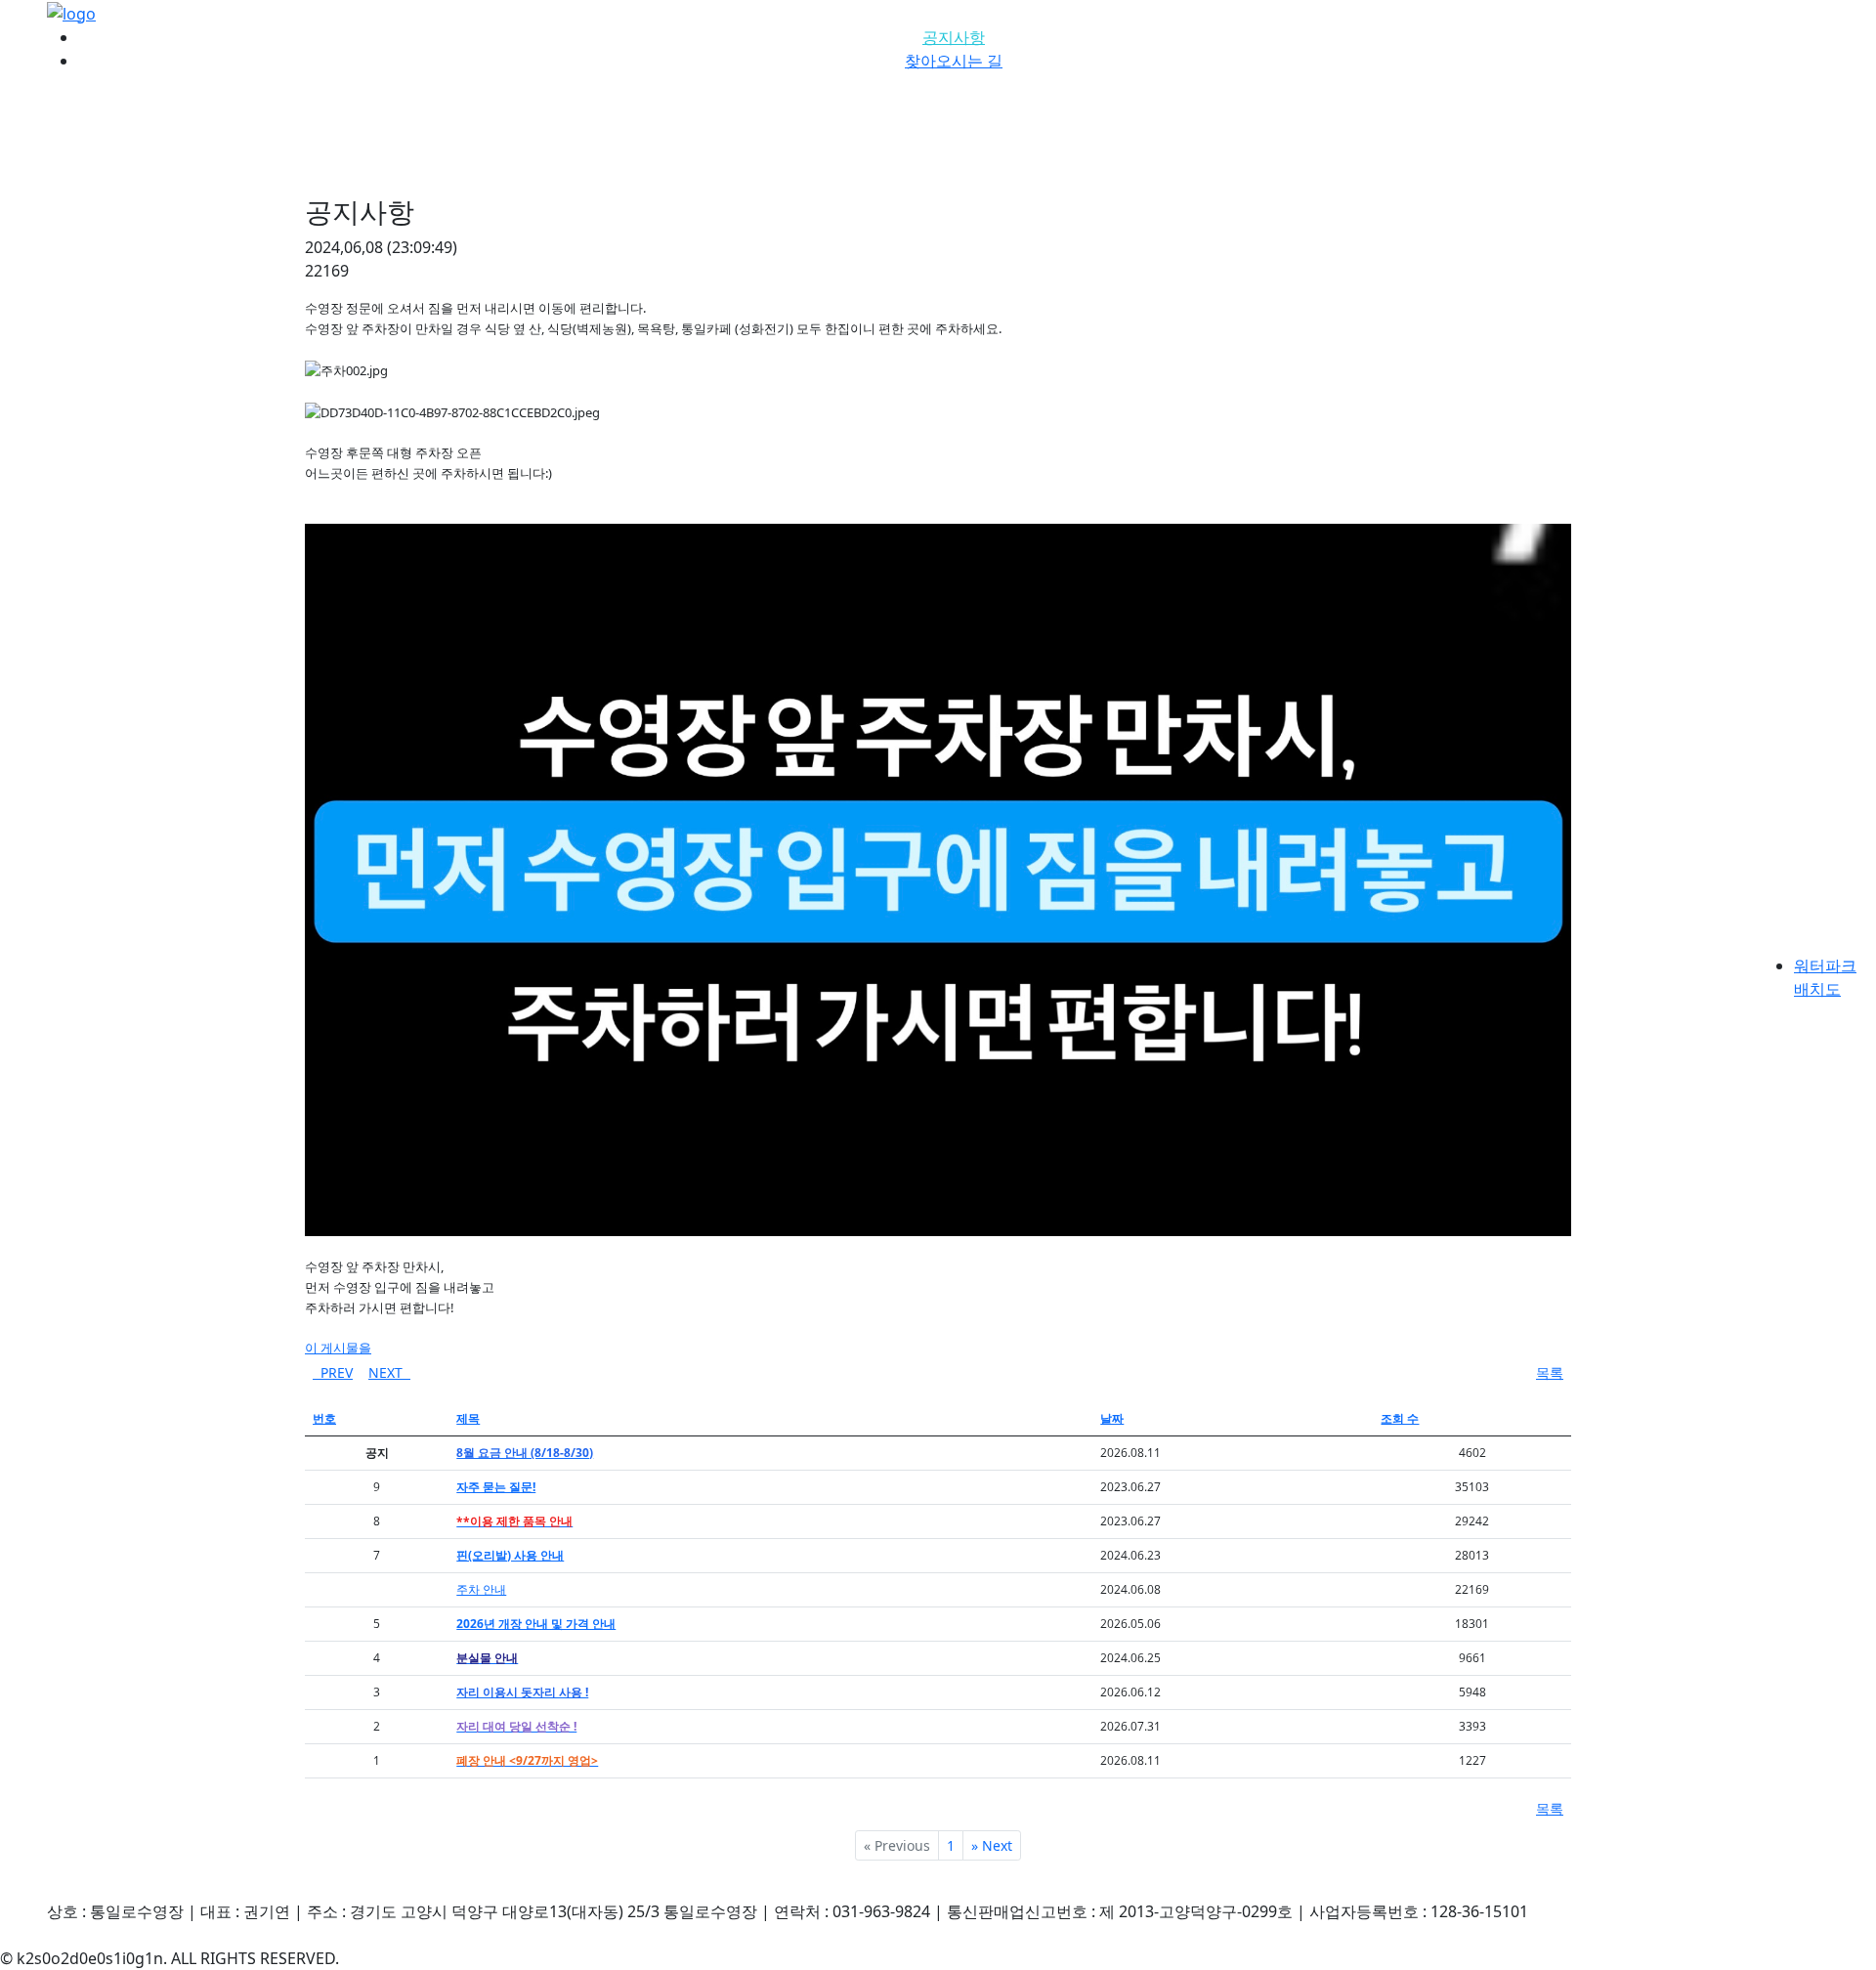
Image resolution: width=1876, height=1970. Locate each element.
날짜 (1112, 1418)
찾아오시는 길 (954, 61)
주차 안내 (481, 1589)
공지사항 (954, 37)
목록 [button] (1550, 1808)
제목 (468, 1418)
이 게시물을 (338, 1348)
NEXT (389, 1372)
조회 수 (1400, 1418)
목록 (1550, 1372)
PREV (333, 1372)
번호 (324, 1418)
